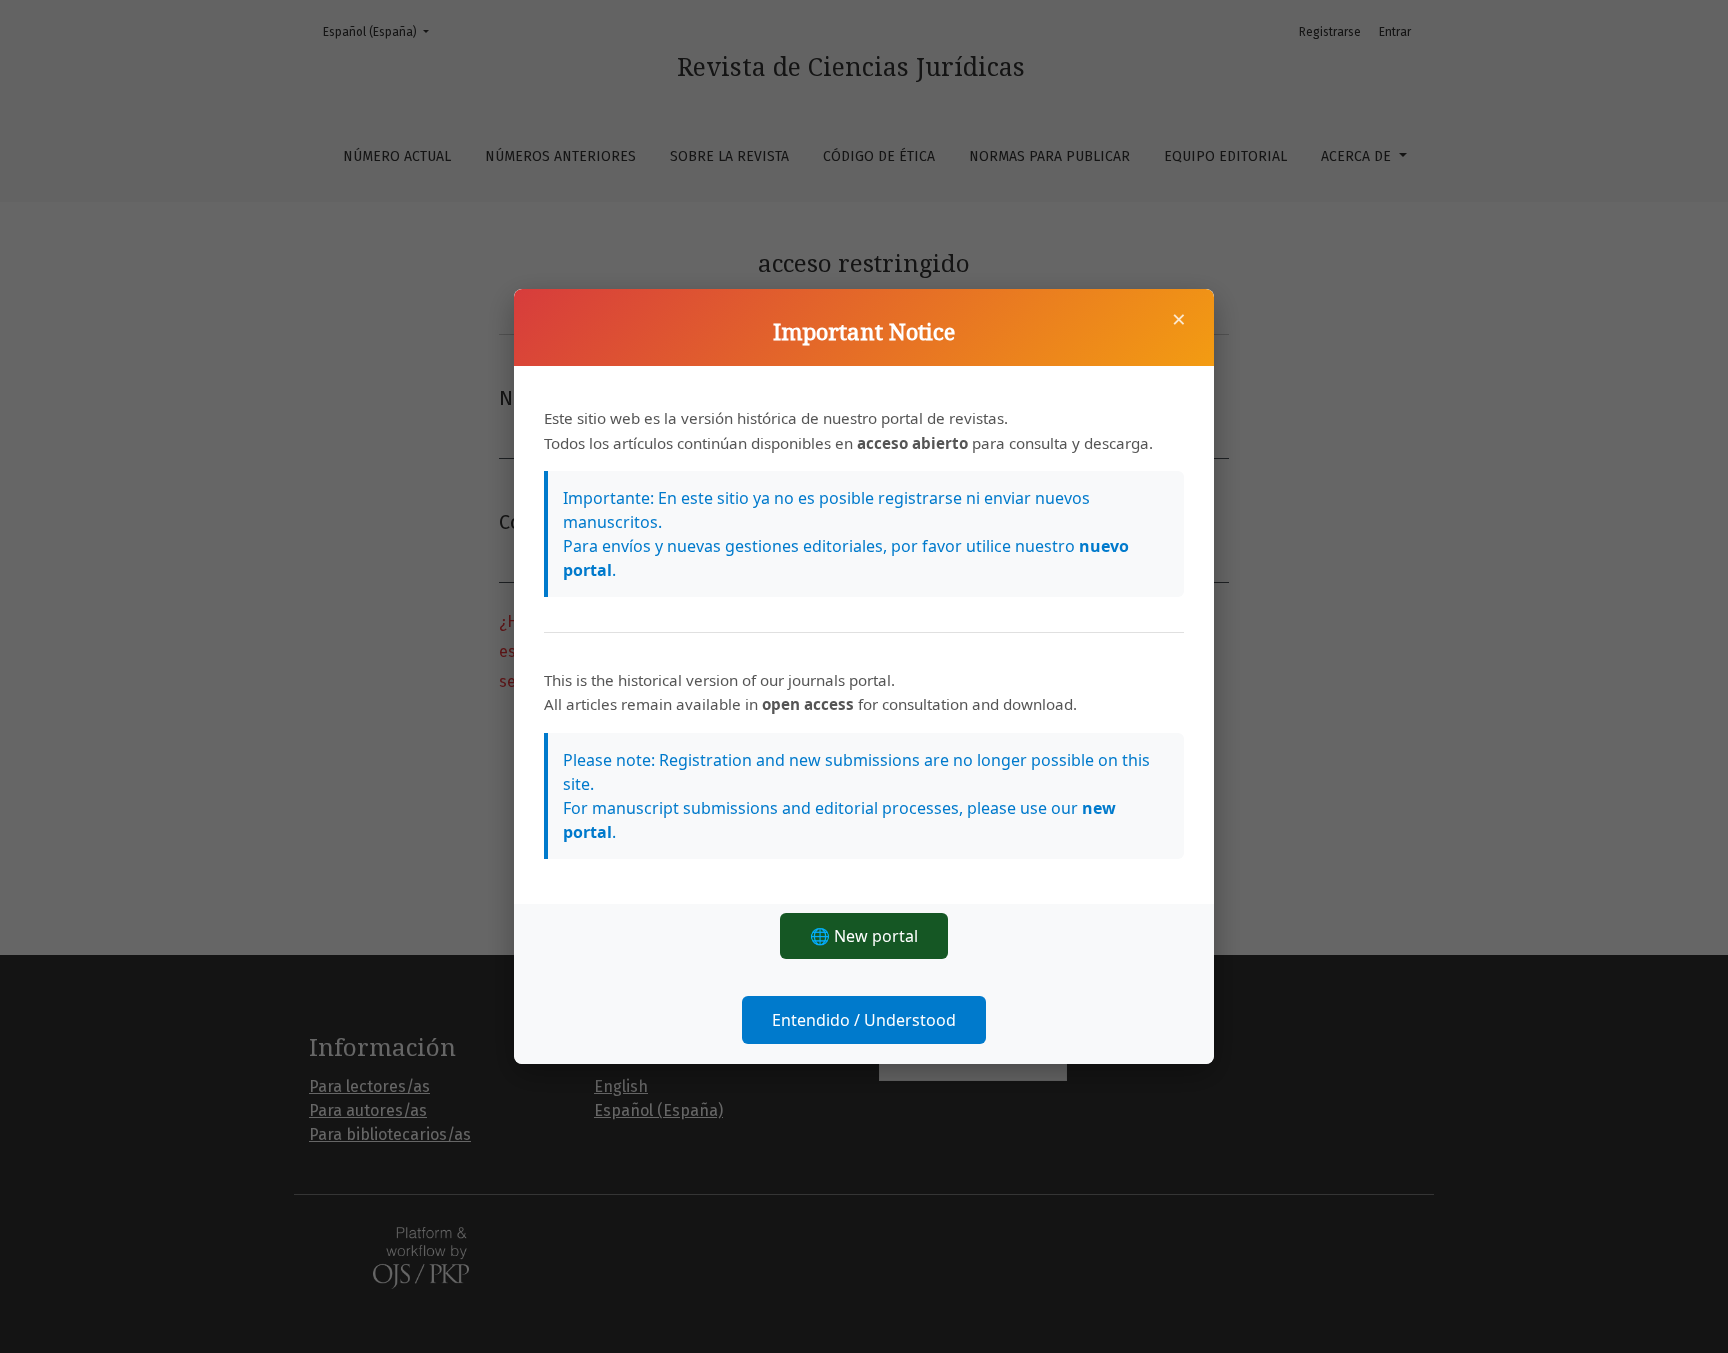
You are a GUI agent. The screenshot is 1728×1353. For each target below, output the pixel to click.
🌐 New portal (864, 936)
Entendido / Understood (864, 1020)
